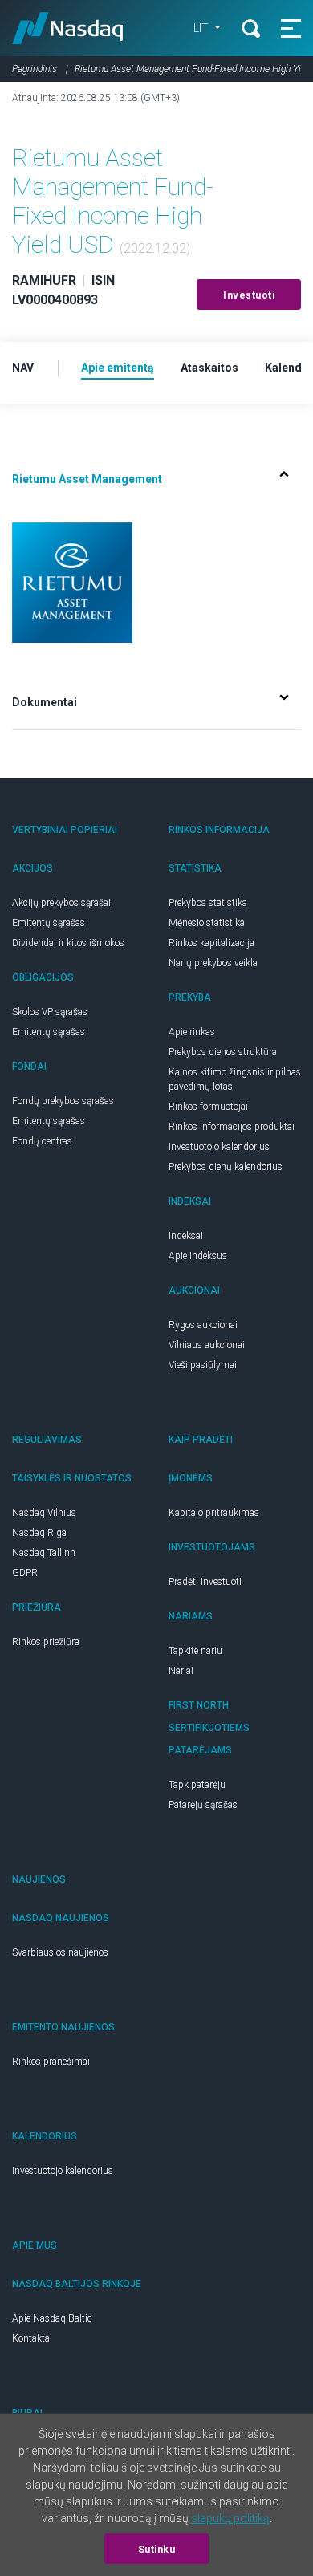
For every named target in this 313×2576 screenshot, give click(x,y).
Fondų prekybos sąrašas (63, 1101)
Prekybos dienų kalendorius (226, 1167)
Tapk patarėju (197, 1785)
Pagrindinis (35, 69)
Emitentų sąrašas (49, 923)
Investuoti (249, 295)
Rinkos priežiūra (46, 1642)
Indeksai (186, 1236)
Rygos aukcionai (203, 1325)
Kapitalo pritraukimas (214, 1513)
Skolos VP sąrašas (50, 1012)
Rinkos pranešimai (51, 2062)
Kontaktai (32, 2338)
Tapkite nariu (195, 1651)
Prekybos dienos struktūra (223, 1052)
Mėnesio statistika (207, 923)
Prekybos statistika (208, 903)
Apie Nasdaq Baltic (52, 2318)
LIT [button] (202, 28)
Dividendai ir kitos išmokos (68, 943)
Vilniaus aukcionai (207, 1345)
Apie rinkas (192, 1032)
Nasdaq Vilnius (44, 1513)
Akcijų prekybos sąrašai (61, 903)
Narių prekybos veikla (213, 963)
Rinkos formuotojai (208, 1107)
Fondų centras (42, 1141)
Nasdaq (68, 28)
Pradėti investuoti (205, 1582)
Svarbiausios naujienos (60, 1952)
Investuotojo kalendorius (219, 1147)
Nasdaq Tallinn (44, 1553)
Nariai (181, 1671)
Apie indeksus (198, 1256)
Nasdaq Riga (39, 1533)
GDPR (25, 1573)
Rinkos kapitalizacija (211, 943)
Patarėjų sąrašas (203, 1805)
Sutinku (157, 2550)
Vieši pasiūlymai (203, 1365)
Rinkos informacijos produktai (232, 1127)
